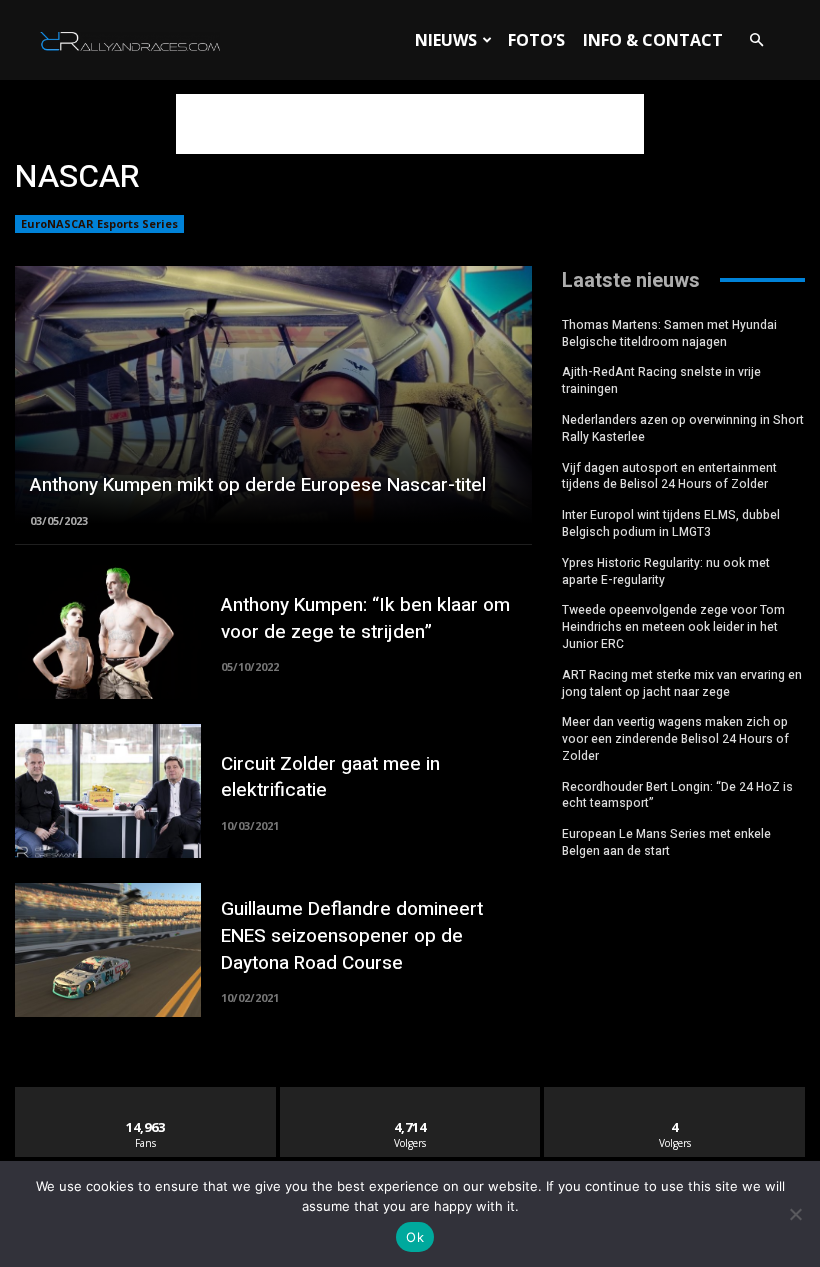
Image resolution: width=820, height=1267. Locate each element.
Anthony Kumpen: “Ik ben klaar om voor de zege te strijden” (365, 618)
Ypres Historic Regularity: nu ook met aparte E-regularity (666, 571)
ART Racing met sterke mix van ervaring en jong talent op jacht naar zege (682, 683)
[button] (756, 40)
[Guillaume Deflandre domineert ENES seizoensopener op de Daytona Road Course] (108, 950)
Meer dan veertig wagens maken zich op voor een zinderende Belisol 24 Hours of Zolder (675, 739)
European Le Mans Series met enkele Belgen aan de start (666, 842)
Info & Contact (653, 40)
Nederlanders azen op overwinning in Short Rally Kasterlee (683, 428)
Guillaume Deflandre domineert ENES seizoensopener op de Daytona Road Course (352, 935)
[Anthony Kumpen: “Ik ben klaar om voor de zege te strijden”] (108, 632)
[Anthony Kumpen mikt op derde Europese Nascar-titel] (273, 395)
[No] (795, 1214)
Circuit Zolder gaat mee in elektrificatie (330, 777)
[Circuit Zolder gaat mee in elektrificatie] (108, 791)
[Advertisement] (410, 124)
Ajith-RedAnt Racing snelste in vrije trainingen (661, 380)
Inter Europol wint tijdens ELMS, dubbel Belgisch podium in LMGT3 (671, 523)
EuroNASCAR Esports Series (99, 223)
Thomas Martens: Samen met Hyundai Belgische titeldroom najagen (669, 333)
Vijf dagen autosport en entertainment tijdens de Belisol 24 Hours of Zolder (669, 476)
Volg (410, 1094)
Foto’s (536, 40)
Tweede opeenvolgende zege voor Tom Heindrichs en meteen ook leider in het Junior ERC (673, 627)
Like (145, 1094)
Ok (415, 1237)
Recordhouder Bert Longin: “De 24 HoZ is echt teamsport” (677, 795)
